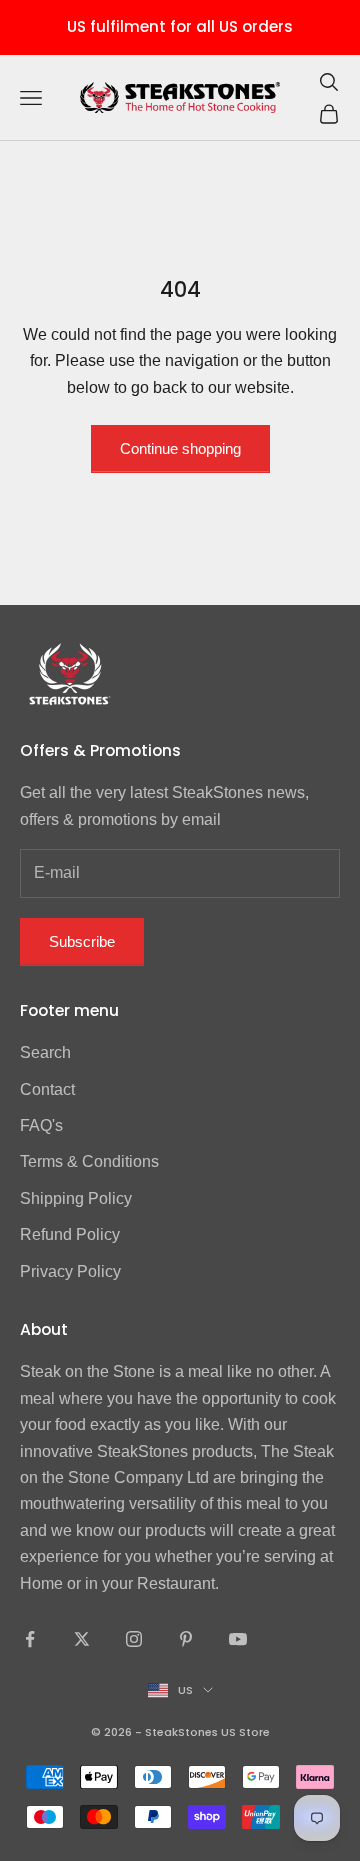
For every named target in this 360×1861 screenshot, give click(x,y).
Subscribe (82, 941)
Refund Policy (70, 1234)
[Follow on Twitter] (82, 1639)
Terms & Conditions (89, 1161)
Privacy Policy (70, 1271)
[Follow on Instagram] (134, 1639)
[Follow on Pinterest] (186, 1639)
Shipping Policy (76, 1198)
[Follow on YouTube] (238, 1639)
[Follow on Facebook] (30, 1639)
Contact (47, 1089)
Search (45, 1052)
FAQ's (41, 1125)
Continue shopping (180, 448)
